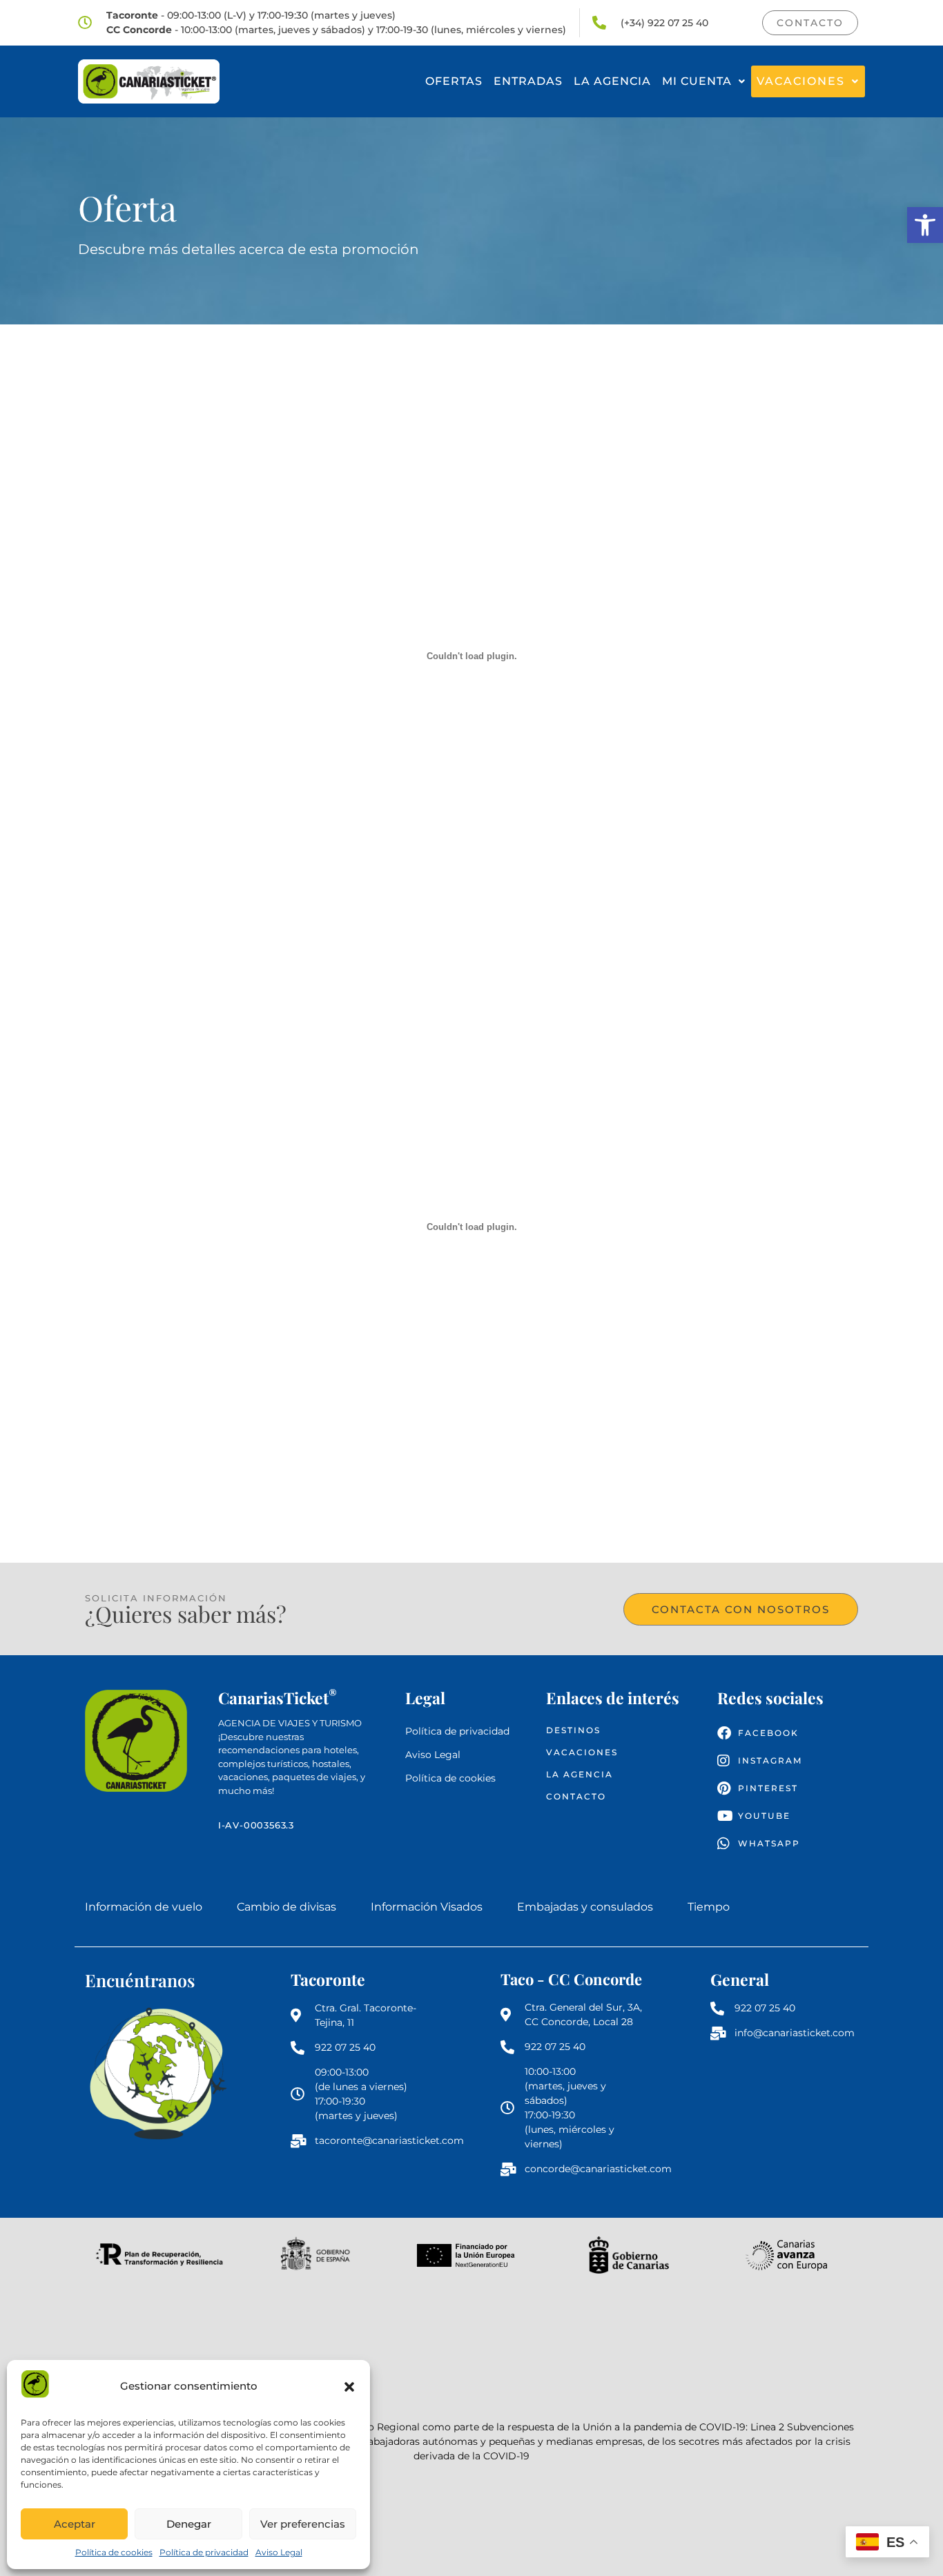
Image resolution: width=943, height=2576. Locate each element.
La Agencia (612, 81)
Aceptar (75, 2524)
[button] (925, 225)
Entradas (528, 81)
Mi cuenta (697, 81)
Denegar (189, 2524)
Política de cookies (114, 2552)
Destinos (573, 1730)
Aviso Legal (279, 2552)
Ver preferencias (303, 2524)
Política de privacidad (204, 2552)
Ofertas (454, 81)
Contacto (576, 1796)
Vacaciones (801, 81)
